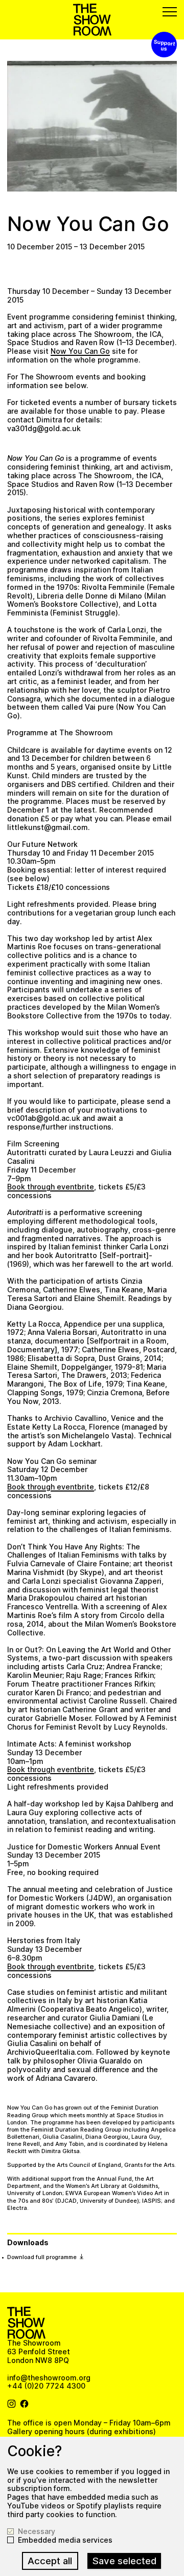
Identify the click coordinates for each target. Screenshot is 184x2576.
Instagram (12, 2404)
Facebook (25, 2404)
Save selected (124, 2561)
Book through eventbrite (51, 1187)
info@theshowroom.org (49, 2378)
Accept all (50, 2561)
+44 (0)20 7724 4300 (46, 2386)
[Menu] (170, 12)
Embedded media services (65, 2540)
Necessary (37, 2531)
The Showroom (92, 20)
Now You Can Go (80, 351)
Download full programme (43, 2257)
